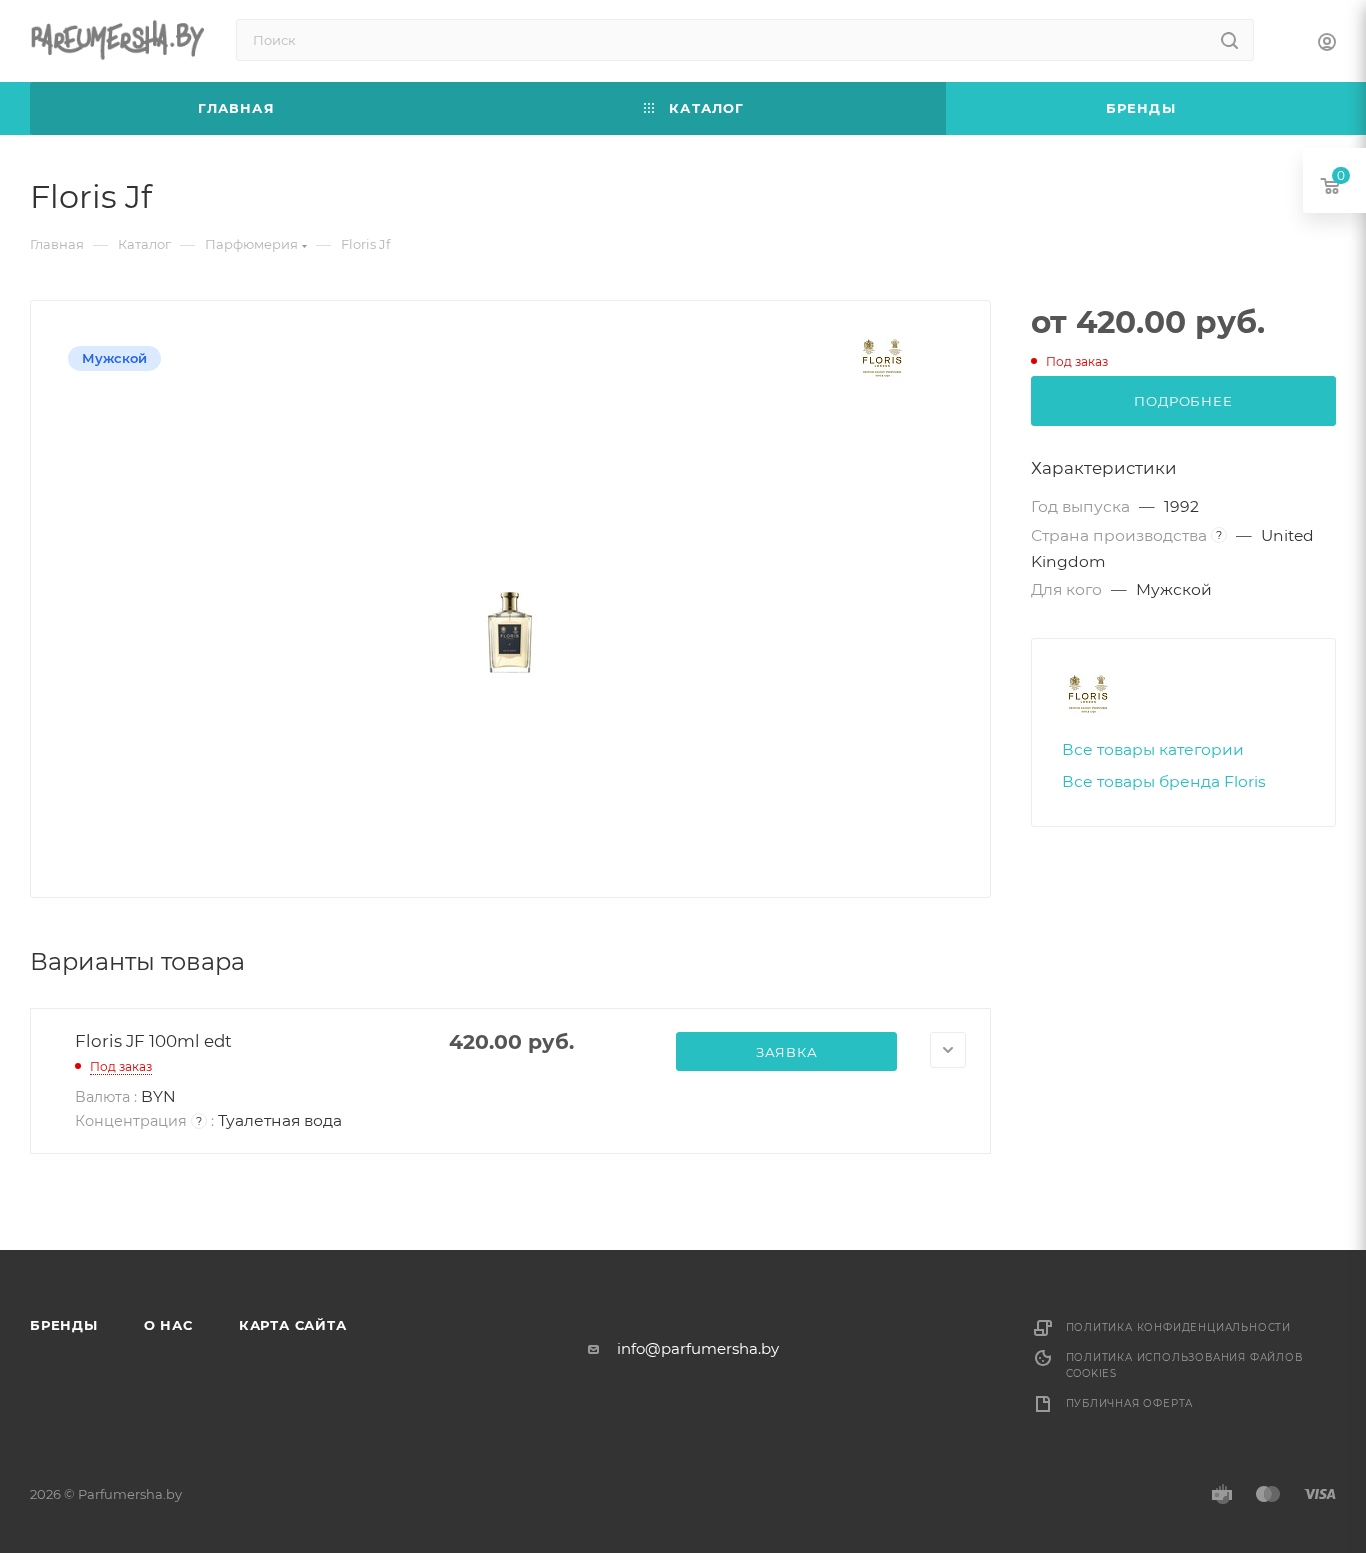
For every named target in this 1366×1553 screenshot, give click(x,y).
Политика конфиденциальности (1179, 1327)
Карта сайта (293, 1325)
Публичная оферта (1130, 1403)
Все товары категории (1153, 749)
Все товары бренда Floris (1164, 781)
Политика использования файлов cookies (1184, 1365)
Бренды (64, 1325)
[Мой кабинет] (1327, 44)
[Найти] (1229, 40)
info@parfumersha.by (698, 1348)
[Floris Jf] (511, 633)
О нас (168, 1325)
